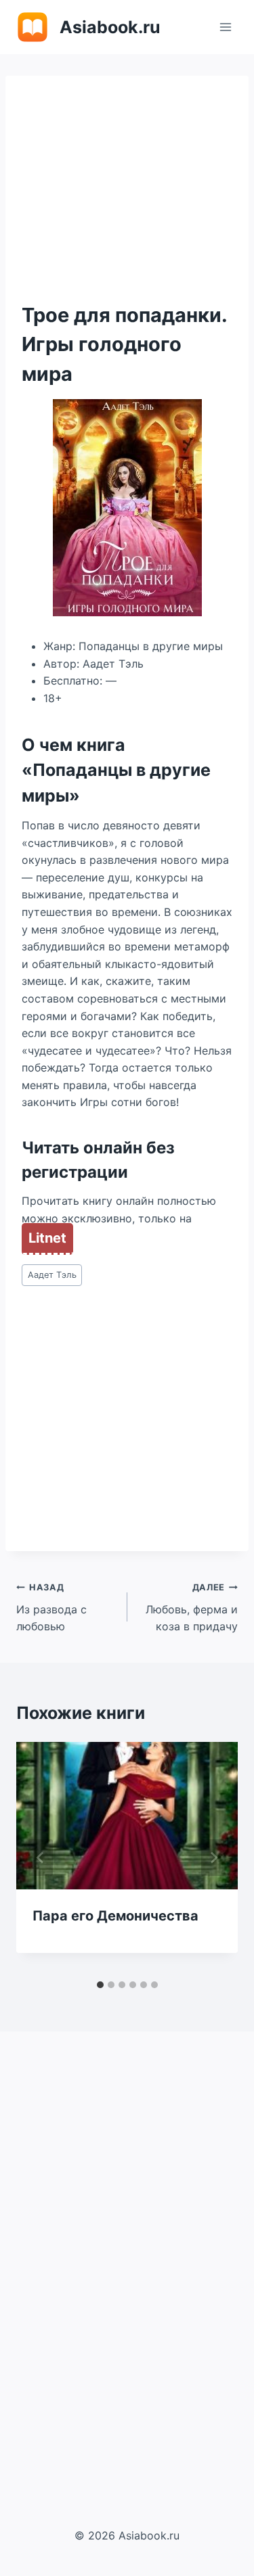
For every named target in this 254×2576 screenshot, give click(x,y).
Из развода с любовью (51, 1608)
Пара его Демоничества (115, 1916)
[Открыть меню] (225, 27)
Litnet (47, 1238)
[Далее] (213, 1858)
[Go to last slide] (41, 1858)
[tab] (100, 1985)
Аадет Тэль (52, 1275)
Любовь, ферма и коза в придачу (192, 1608)
